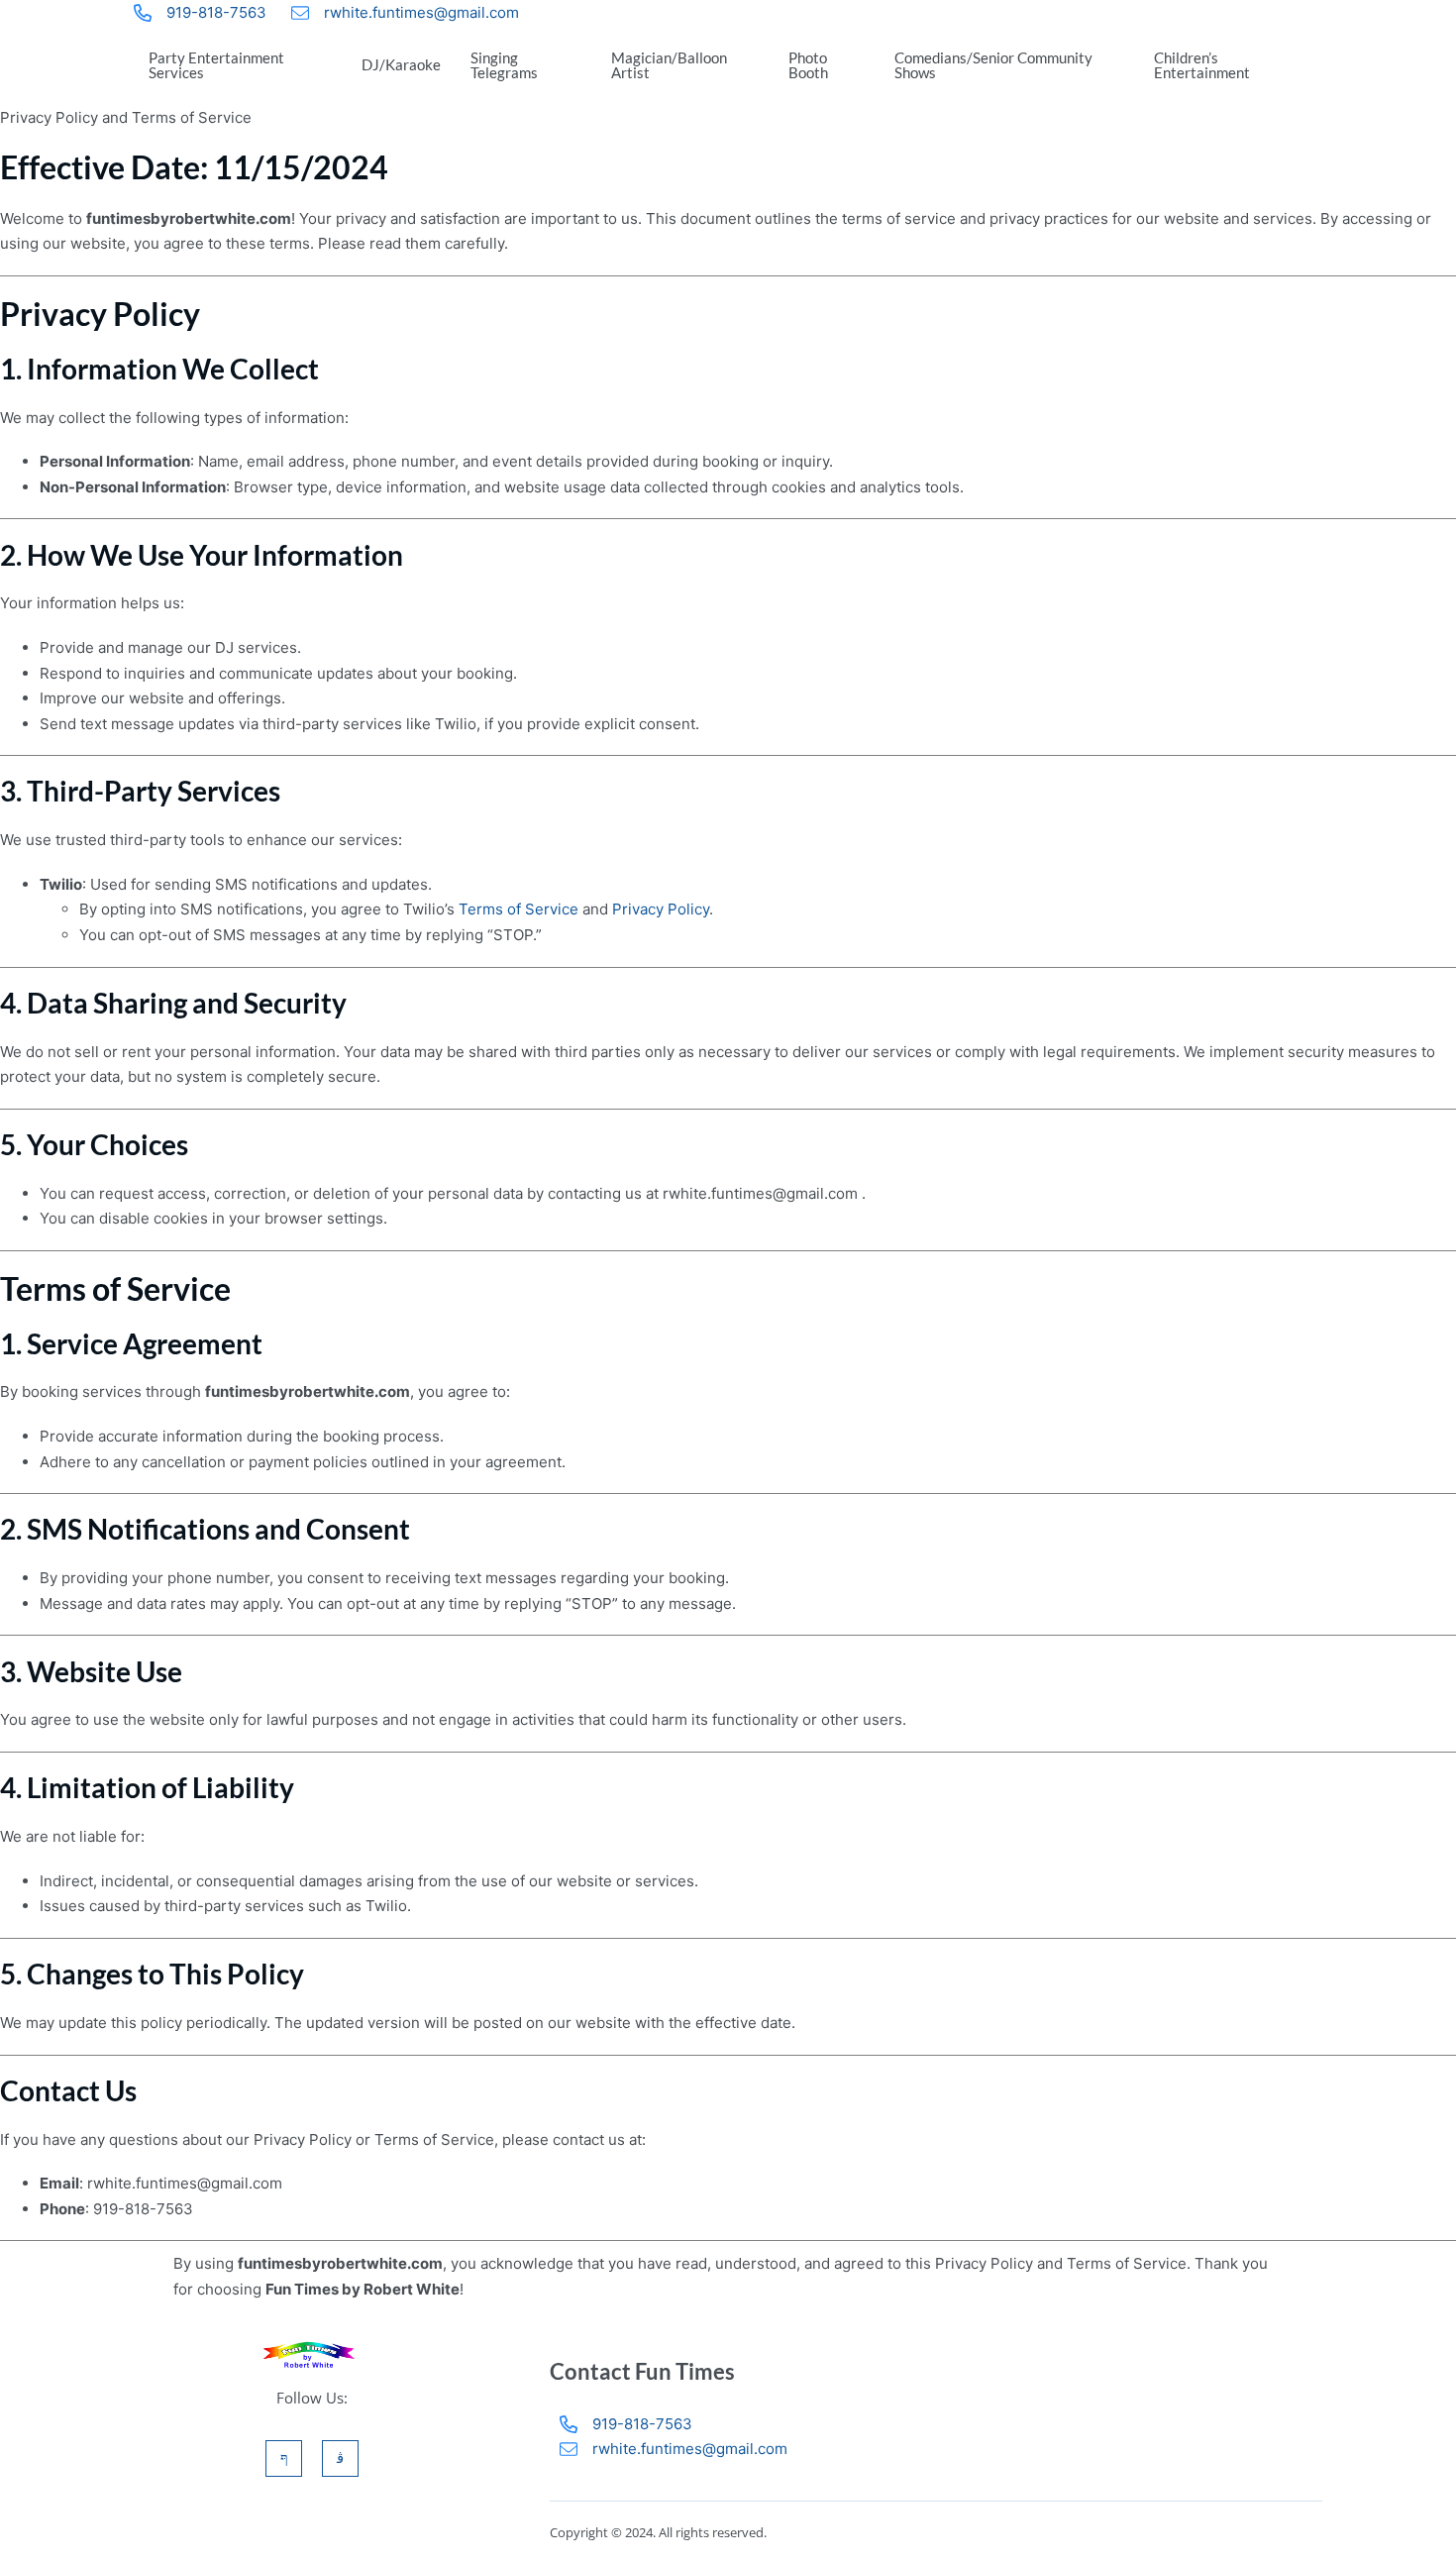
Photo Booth (808, 65)
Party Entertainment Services (216, 65)
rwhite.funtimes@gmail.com (421, 12)
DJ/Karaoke (401, 64)
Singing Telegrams (504, 65)
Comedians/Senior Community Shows (993, 65)
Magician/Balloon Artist (669, 65)
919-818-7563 (216, 12)
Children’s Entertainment (1202, 65)
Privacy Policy (661, 909)
